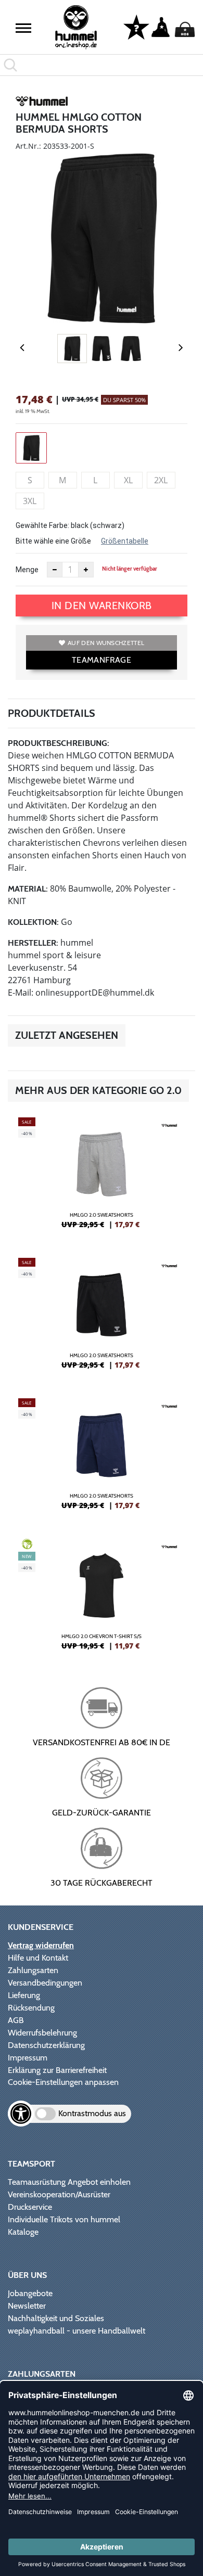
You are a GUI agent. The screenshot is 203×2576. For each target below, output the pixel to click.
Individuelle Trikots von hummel (64, 2219)
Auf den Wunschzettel (106, 643)
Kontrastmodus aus (92, 2113)
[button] (23, 28)
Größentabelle (125, 541)
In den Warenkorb (102, 606)
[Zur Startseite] (76, 27)
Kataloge (23, 2232)
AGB (16, 2020)
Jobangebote (30, 2293)
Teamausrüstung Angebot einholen (69, 2182)
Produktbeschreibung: (59, 743)
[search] (102, 65)
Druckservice (30, 2207)
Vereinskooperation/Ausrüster (59, 2194)
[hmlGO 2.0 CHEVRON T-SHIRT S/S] (102, 1599)
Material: (28, 889)
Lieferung (24, 1995)
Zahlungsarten (33, 1970)
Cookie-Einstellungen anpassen (63, 2082)
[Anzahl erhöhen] (86, 570)
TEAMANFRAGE (102, 660)
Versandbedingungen (45, 1983)
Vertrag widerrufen (41, 1945)
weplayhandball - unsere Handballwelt (77, 2331)
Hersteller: (33, 943)
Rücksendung (31, 2008)
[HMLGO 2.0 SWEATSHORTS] (102, 1177)
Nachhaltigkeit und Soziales (56, 2318)
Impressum (28, 2058)
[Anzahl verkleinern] (55, 570)
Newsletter (27, 2306)
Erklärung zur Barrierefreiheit (57, 2070)
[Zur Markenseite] (42, 103)
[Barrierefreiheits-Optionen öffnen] (21, 2114)
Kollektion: (33, 922)
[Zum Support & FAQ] (136, 27)
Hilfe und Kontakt (38, 1958)
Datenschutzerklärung (46, 2045)
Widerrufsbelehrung (42, 2033)
